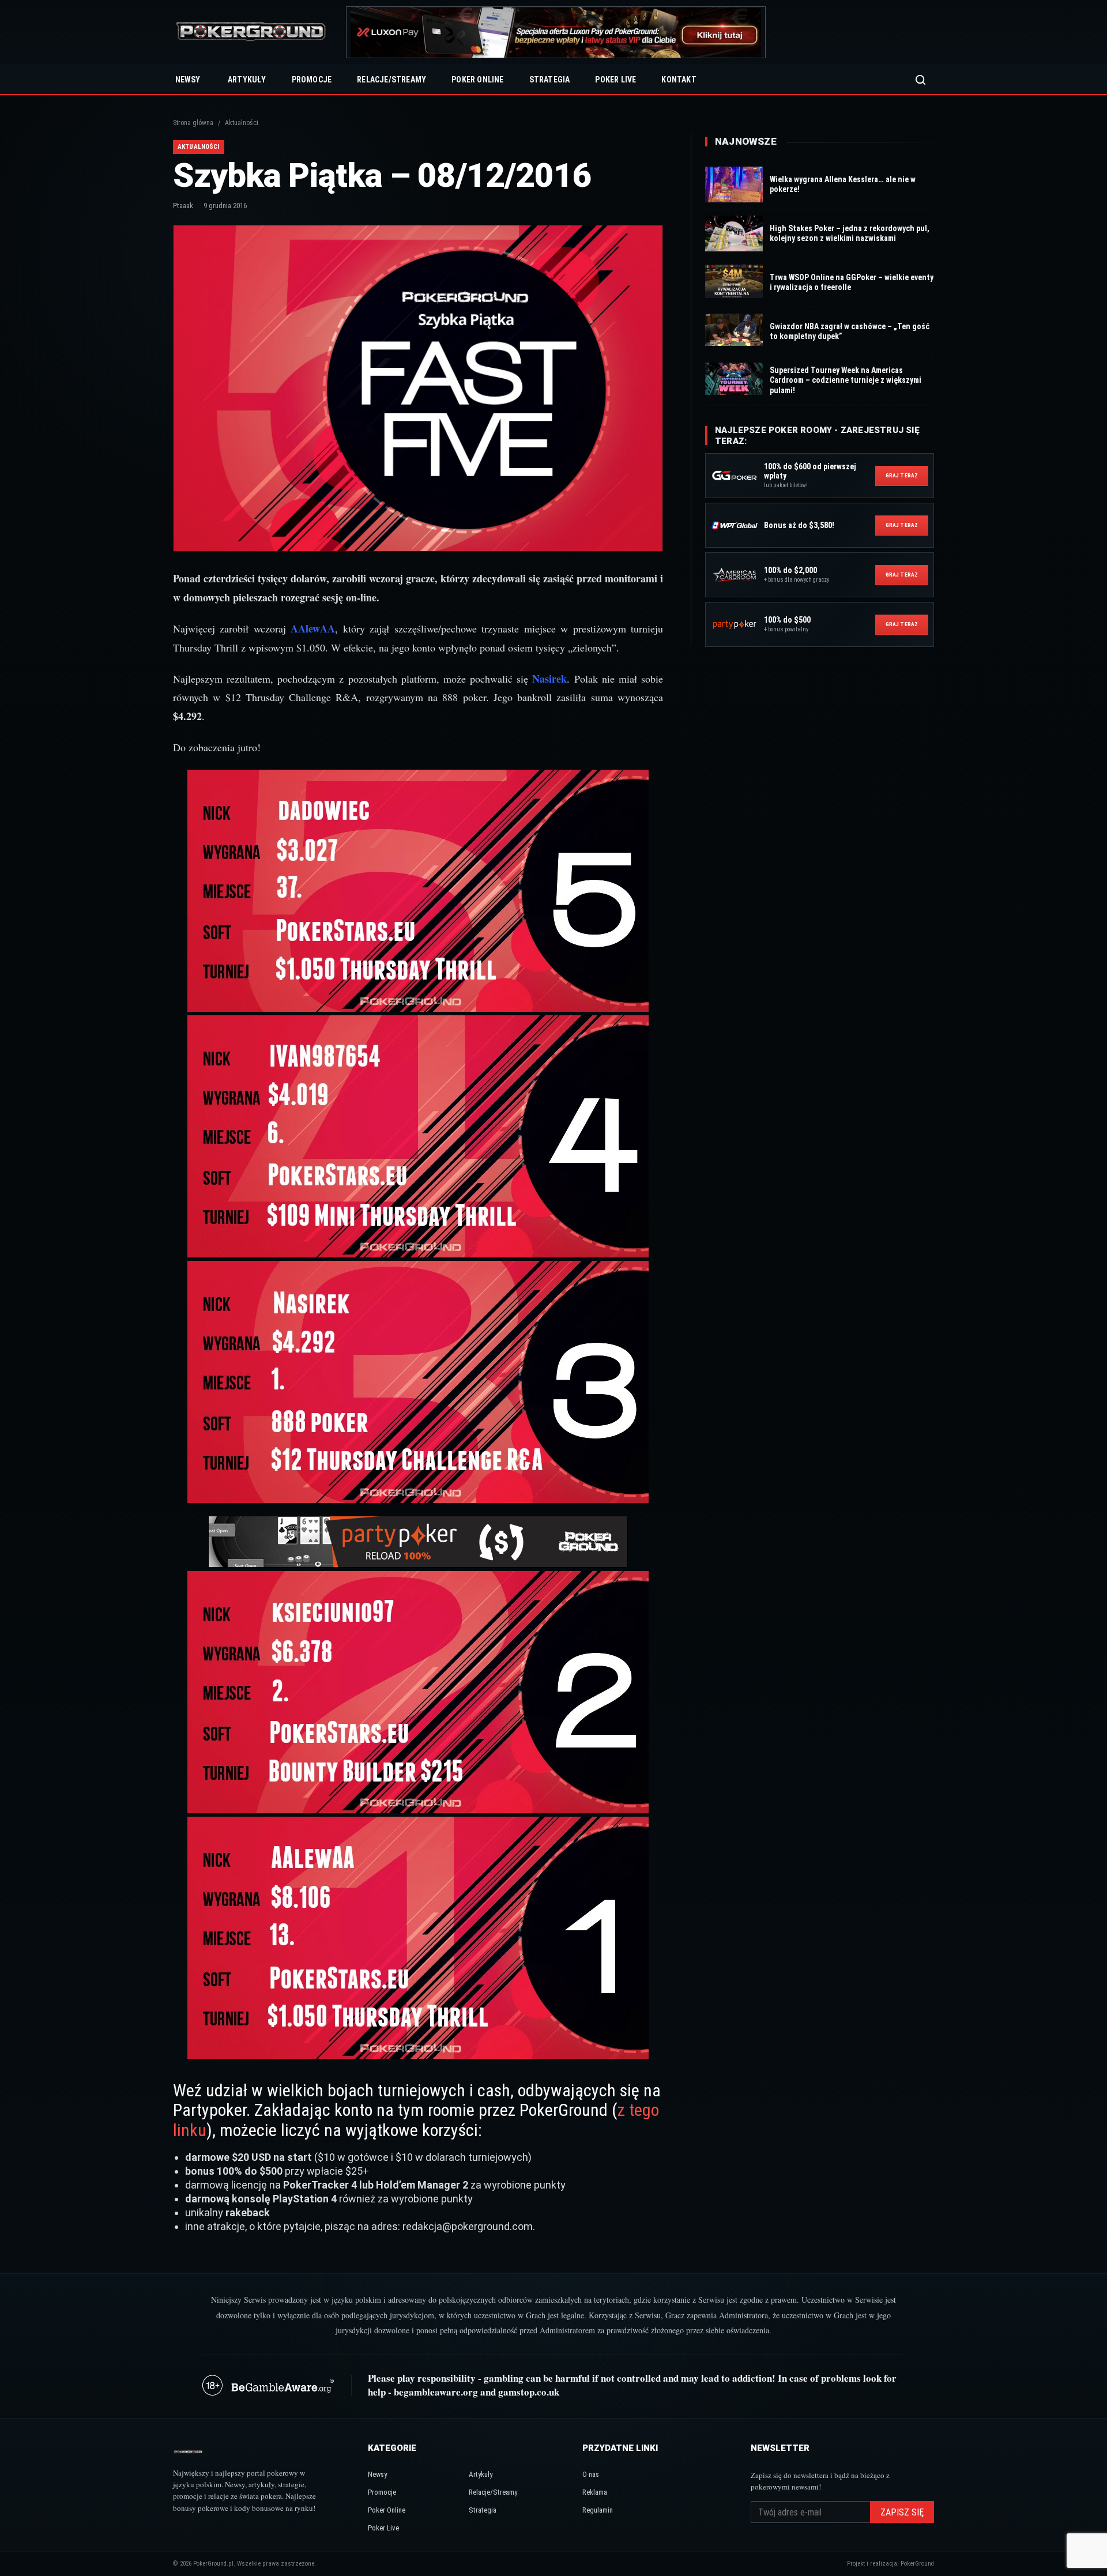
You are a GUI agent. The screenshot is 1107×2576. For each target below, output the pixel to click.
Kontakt (679, 80)
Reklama (595, 2492)
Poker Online (477, 80)
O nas (591, 2474)
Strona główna (193, 123)
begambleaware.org (436, 2392)
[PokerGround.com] (251, 33)
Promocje (312, 80)
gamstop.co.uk (529, 2392)
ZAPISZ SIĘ (902, 2512)
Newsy (188, 80)
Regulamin (598, 2510)
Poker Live (615, 80)
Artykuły (247, 80)
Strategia (550, 80)
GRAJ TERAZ (902, 475)
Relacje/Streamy (391, 80)
